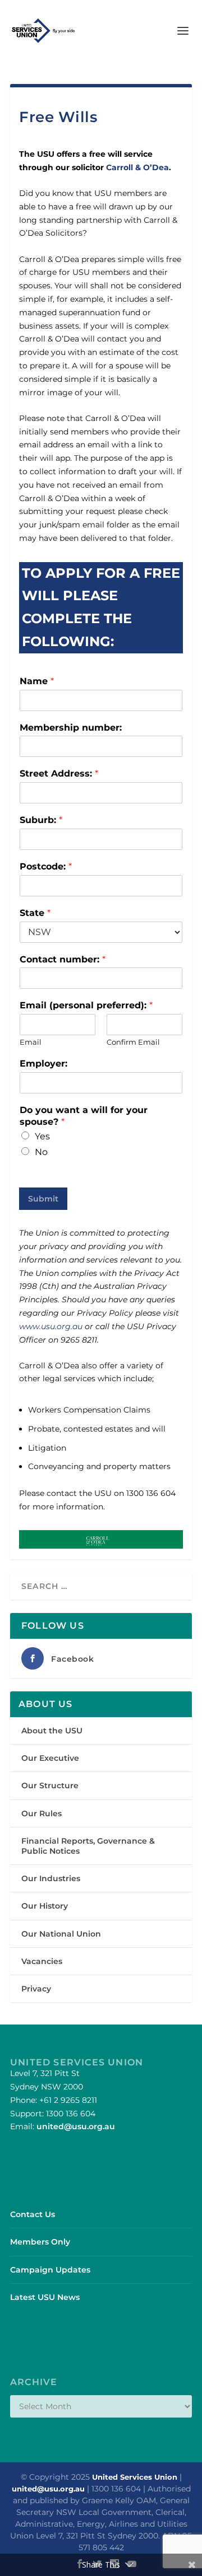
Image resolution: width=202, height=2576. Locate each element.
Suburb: (41, 820)
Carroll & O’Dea (137, 167)
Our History (45, 1906)
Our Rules (42, 1813)
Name (37, 681)
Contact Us (33, 2214)
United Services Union (135, 2477)
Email (31, 1042)
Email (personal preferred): (86, 1005)
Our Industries (51, 1878)
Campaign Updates (50, 2270)
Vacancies (42, 1961)
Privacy (36, 1989)
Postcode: (46, 866)
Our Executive (50, 1758)
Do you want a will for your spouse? (84, 1116)
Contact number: (63, 959)
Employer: (43, 1063)
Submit (43, 1199)
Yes (42, 1136)
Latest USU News (45, 2297)
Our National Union (61, 1934)
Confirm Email (133, 1042)
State (35, 913)
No (41, 1152)
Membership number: (71, 728)
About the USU (52, 1731)
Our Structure (50, 1785)
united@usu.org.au (76, 2126)
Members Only (40, 2242)
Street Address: (59, 773)
